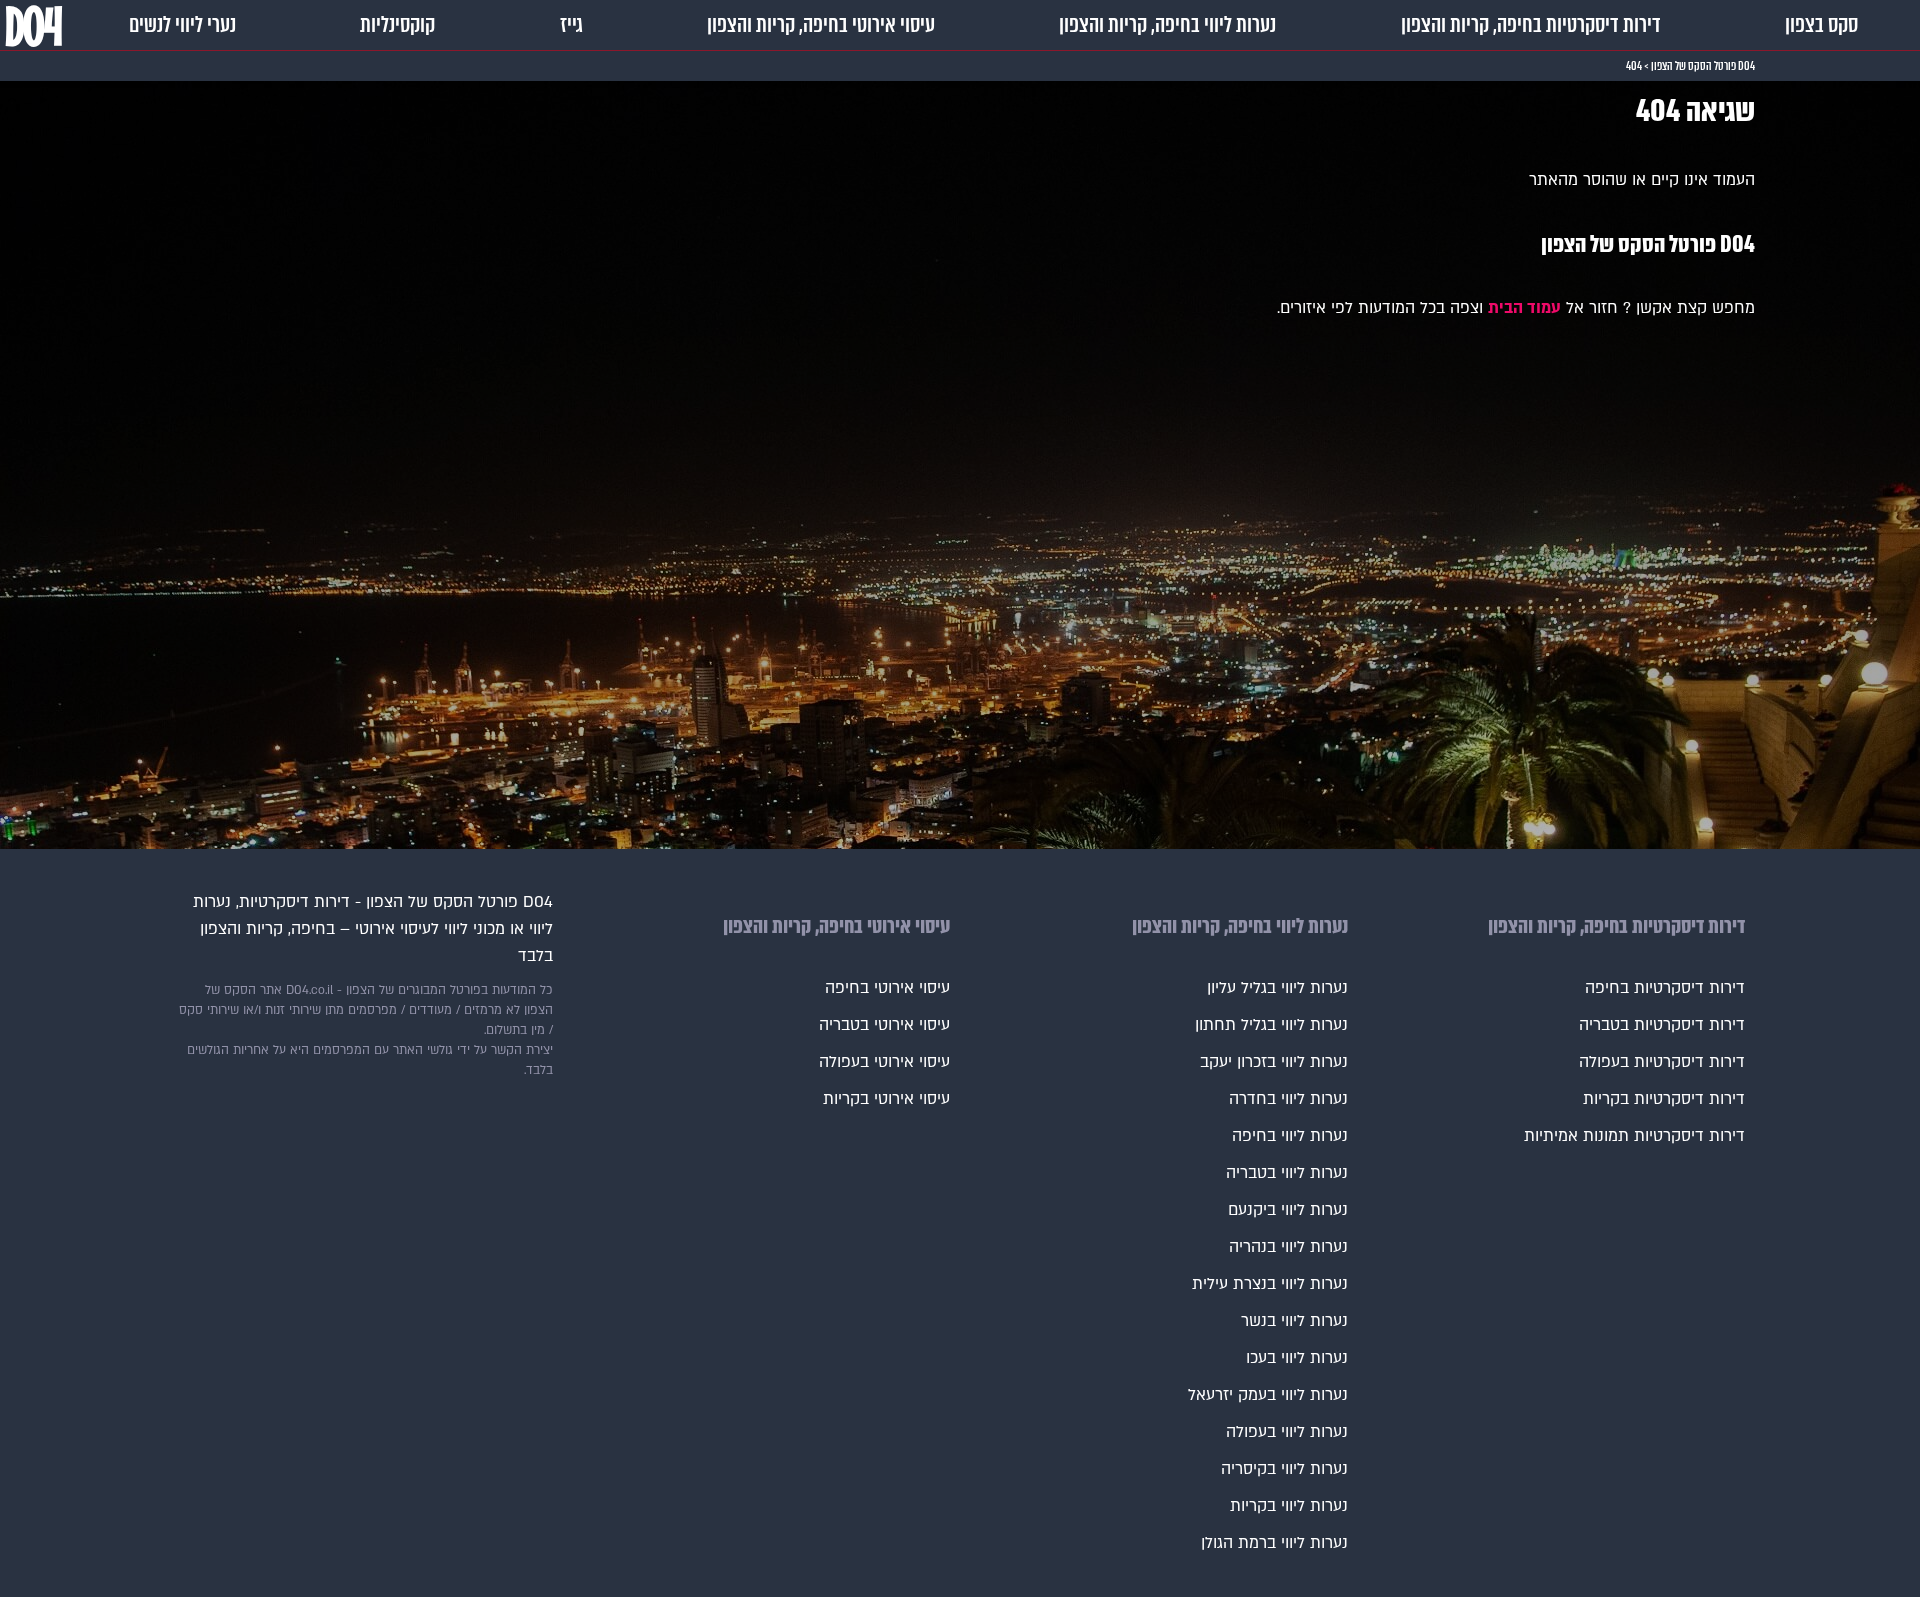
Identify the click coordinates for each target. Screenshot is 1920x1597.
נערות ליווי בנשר (1294, 1321)
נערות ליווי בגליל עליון (1277, 988)
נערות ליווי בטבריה (1287, 1173)
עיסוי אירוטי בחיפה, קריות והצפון (821, 24)
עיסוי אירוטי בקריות (886, 1099)
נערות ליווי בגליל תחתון (1271, 1025)
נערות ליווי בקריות (1289, 1506)
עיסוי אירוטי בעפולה (884, 1062)
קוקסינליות (397, 24)
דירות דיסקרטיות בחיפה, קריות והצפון (1531, 24)
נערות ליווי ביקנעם (1288, 1210)
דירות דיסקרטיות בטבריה (1662, 1025)
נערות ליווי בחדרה (1288, 1099)
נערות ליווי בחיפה (1290, 1136)
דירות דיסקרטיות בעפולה (1662, 1062)
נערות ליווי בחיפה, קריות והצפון (1167, 24)
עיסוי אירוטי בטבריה (884, 1025)
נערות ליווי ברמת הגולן (1274, 1543)
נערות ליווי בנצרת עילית (1270, 1284)
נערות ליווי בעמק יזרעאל (1268, 1395)
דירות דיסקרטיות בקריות (1664, 1099)
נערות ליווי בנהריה (1288, 1247)
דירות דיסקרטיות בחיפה (1665, 988)
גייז (571, 24)
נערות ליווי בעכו (1297, 1358)
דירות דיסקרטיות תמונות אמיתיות (1634, 1136)
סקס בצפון (1821, 24)
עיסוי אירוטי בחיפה (887, 988)
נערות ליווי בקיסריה (1284, 1469)
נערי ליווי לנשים (182, 24)
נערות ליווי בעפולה (1287, 1432)
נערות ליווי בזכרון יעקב (1274, 1062)
